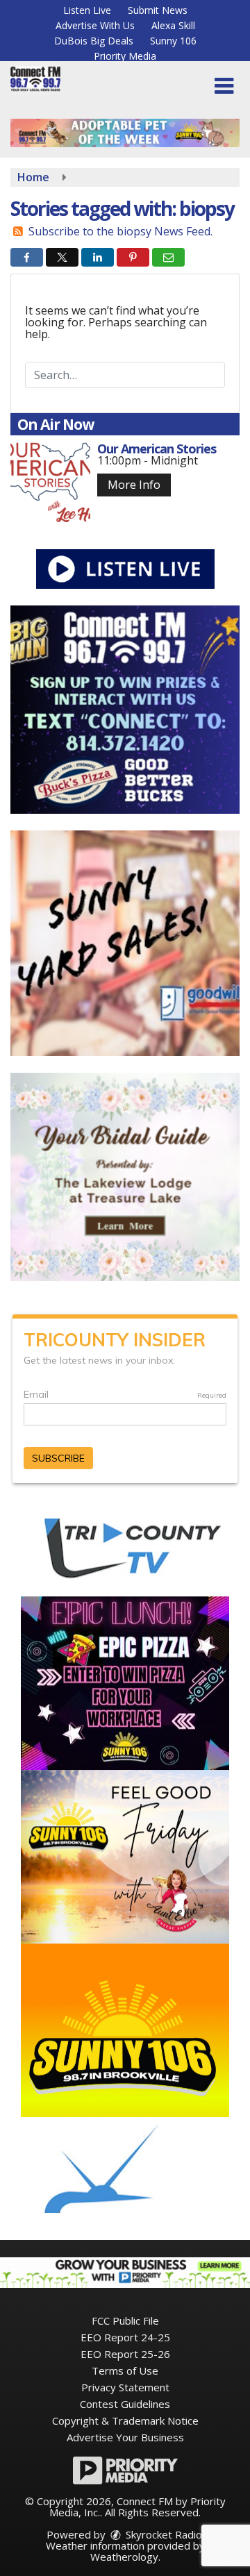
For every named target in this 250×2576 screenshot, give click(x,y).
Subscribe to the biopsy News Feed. (120, 231)
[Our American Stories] (50, 482)
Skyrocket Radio (162, 2534)
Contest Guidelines (125, 2404)
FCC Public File (125, 2320)
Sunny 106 (173, 41)
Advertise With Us (95, 25)
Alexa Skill (173, 25)
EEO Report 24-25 (125, 2337)
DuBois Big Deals (94, 41)
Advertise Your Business (125, 2437)
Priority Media (125, 56)
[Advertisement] (125, 133)
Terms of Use (125, 2370)
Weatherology (124, 2557)
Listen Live (87, 10)
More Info (134, 485)
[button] (224, 86)
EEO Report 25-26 (125, 2354)
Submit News (158, 10)
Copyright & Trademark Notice (125, 2420)
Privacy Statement (125, 2387)
